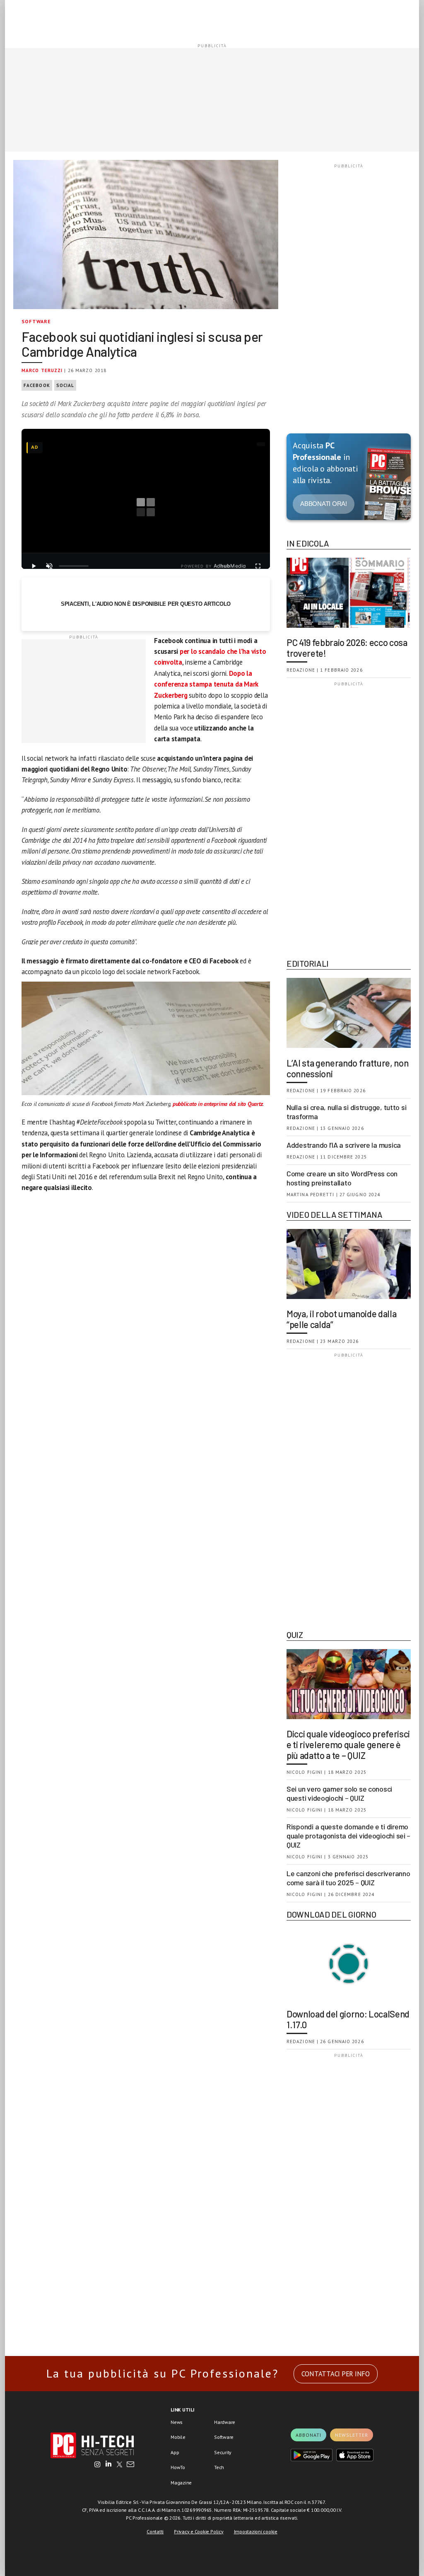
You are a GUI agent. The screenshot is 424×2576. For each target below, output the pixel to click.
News (177, 2422)
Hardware (225, 2422)
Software (36, 321)
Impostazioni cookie (256, 2531)
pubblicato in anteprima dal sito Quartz (218, 1104)
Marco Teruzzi (42, 370)
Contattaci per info (336, 2374)
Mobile (178, 2437)
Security (223, 2452)
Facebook (37, 385)
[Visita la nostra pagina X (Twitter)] (119, 2465)
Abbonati (308, 2435)
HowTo (178, 2467)
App (175, 2452)
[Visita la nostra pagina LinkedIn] (108, 2465)
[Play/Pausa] (34, 566)
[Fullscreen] (258, 566)
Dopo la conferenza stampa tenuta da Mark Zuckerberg (206, 684)
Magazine (181, 2483)
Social (65, 385)
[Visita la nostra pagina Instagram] (98, 2465)
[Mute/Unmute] (49, 566)
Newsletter (352, 2435)
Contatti (155, 2531)
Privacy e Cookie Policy (199, 2531)
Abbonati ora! (324, 504)
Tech (219, 2467)
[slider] (74, 566)
